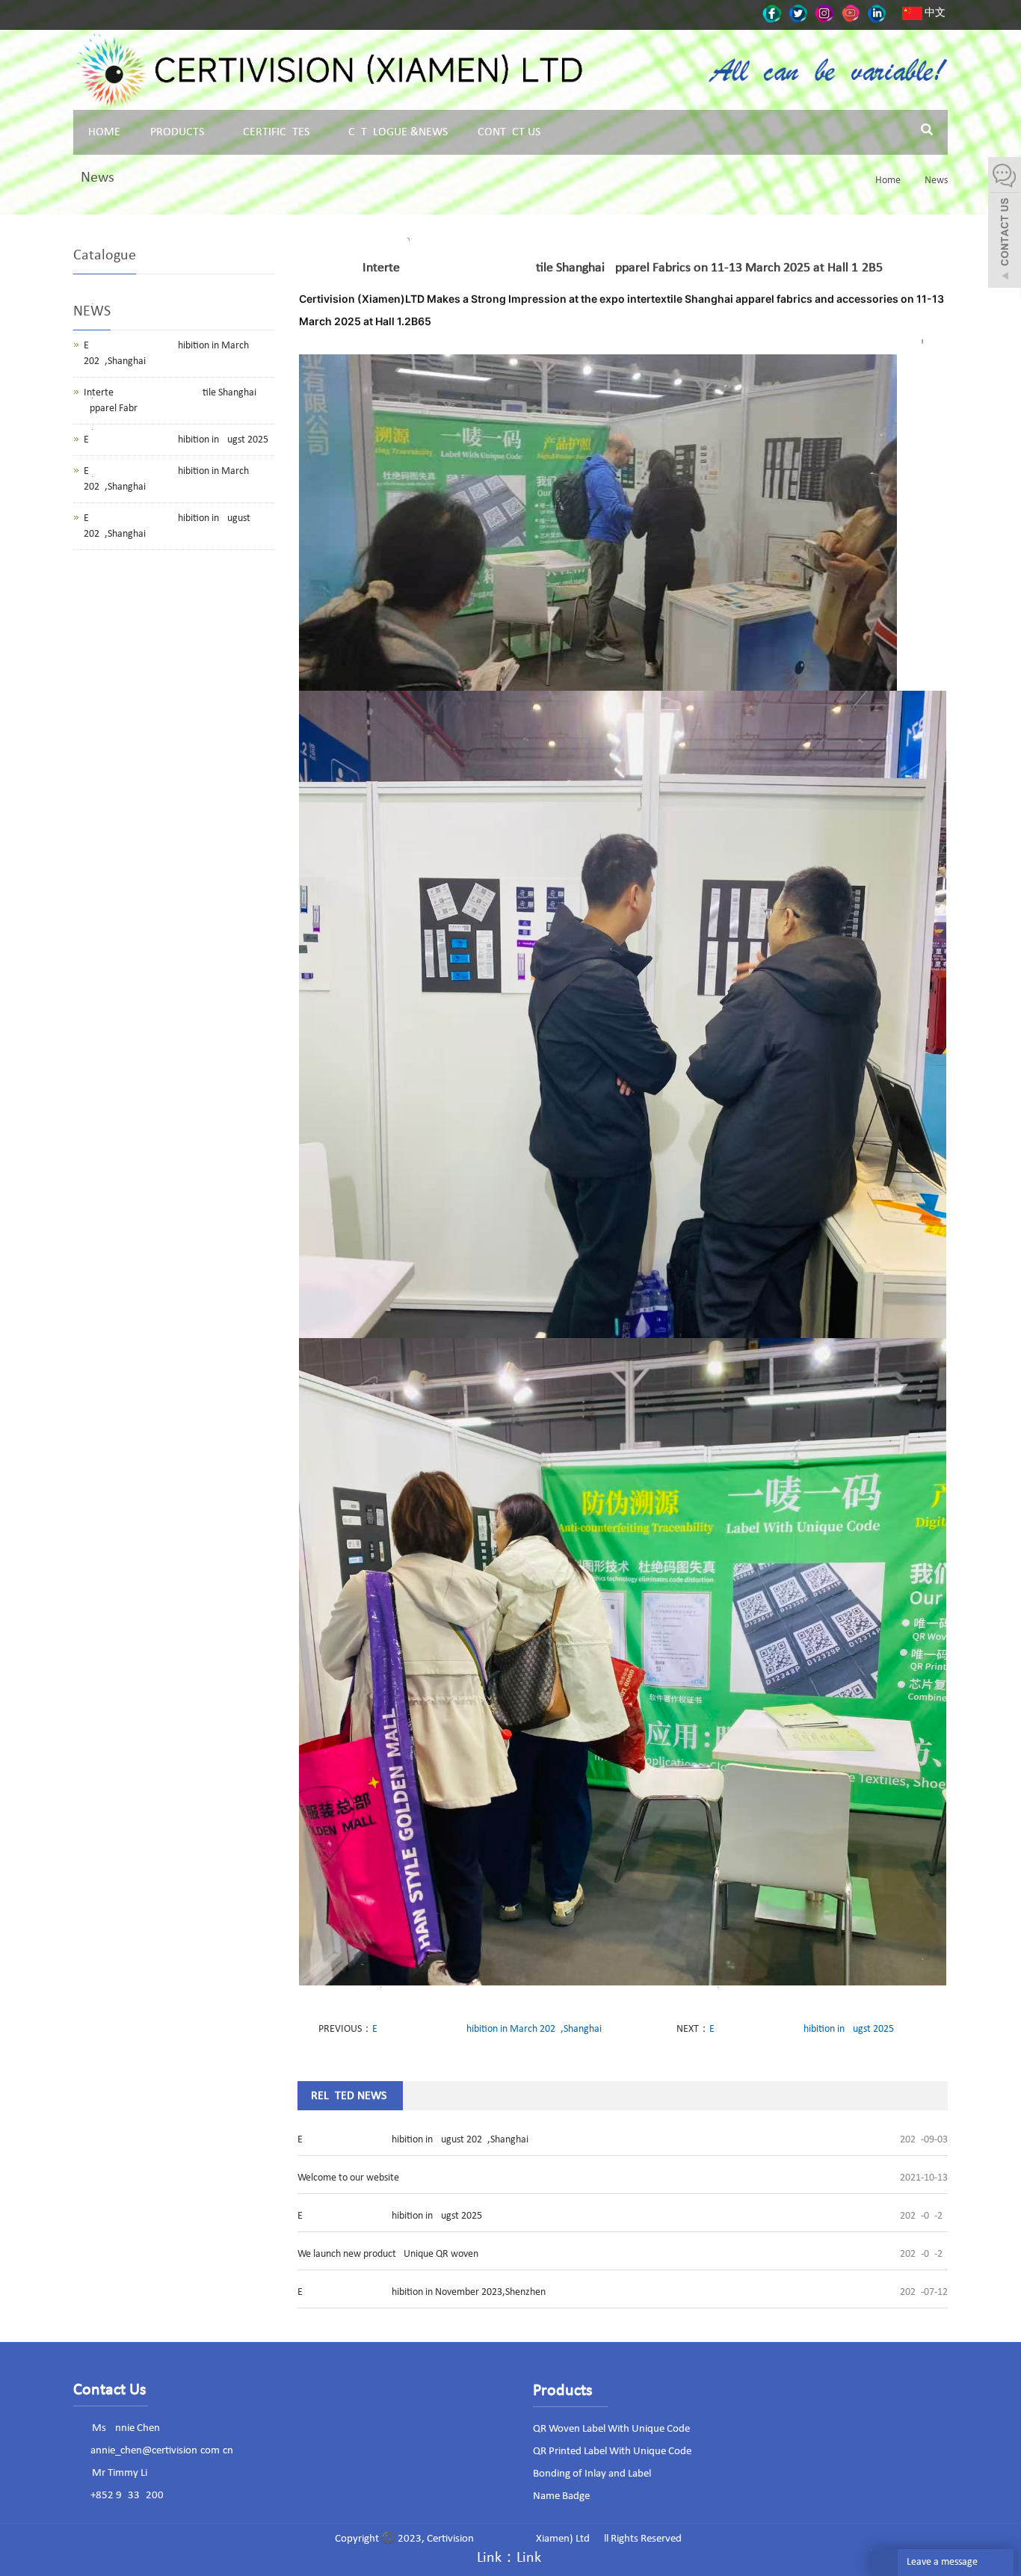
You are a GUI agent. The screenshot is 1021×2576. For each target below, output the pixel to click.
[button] (209, 132)
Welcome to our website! (350, 2178)
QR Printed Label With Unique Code (612, 2452)
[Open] (1005, 224)
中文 (934, 13)
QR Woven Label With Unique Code (611, 2429)
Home (104, 132)
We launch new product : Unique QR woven (388, 2254)
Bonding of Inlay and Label (592, 2474)
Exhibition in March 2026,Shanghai (487, 2029)
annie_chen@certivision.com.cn (162, 2451)
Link (529, 2558)
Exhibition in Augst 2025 (802, 2029)
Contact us (509, 132)
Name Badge (561, 2496)
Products (177, 132)
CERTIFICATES (276, 132)
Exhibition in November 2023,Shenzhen (422, 2292)
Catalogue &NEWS (398, 132)
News (935, 181)
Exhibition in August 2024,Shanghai (413, 2140)
